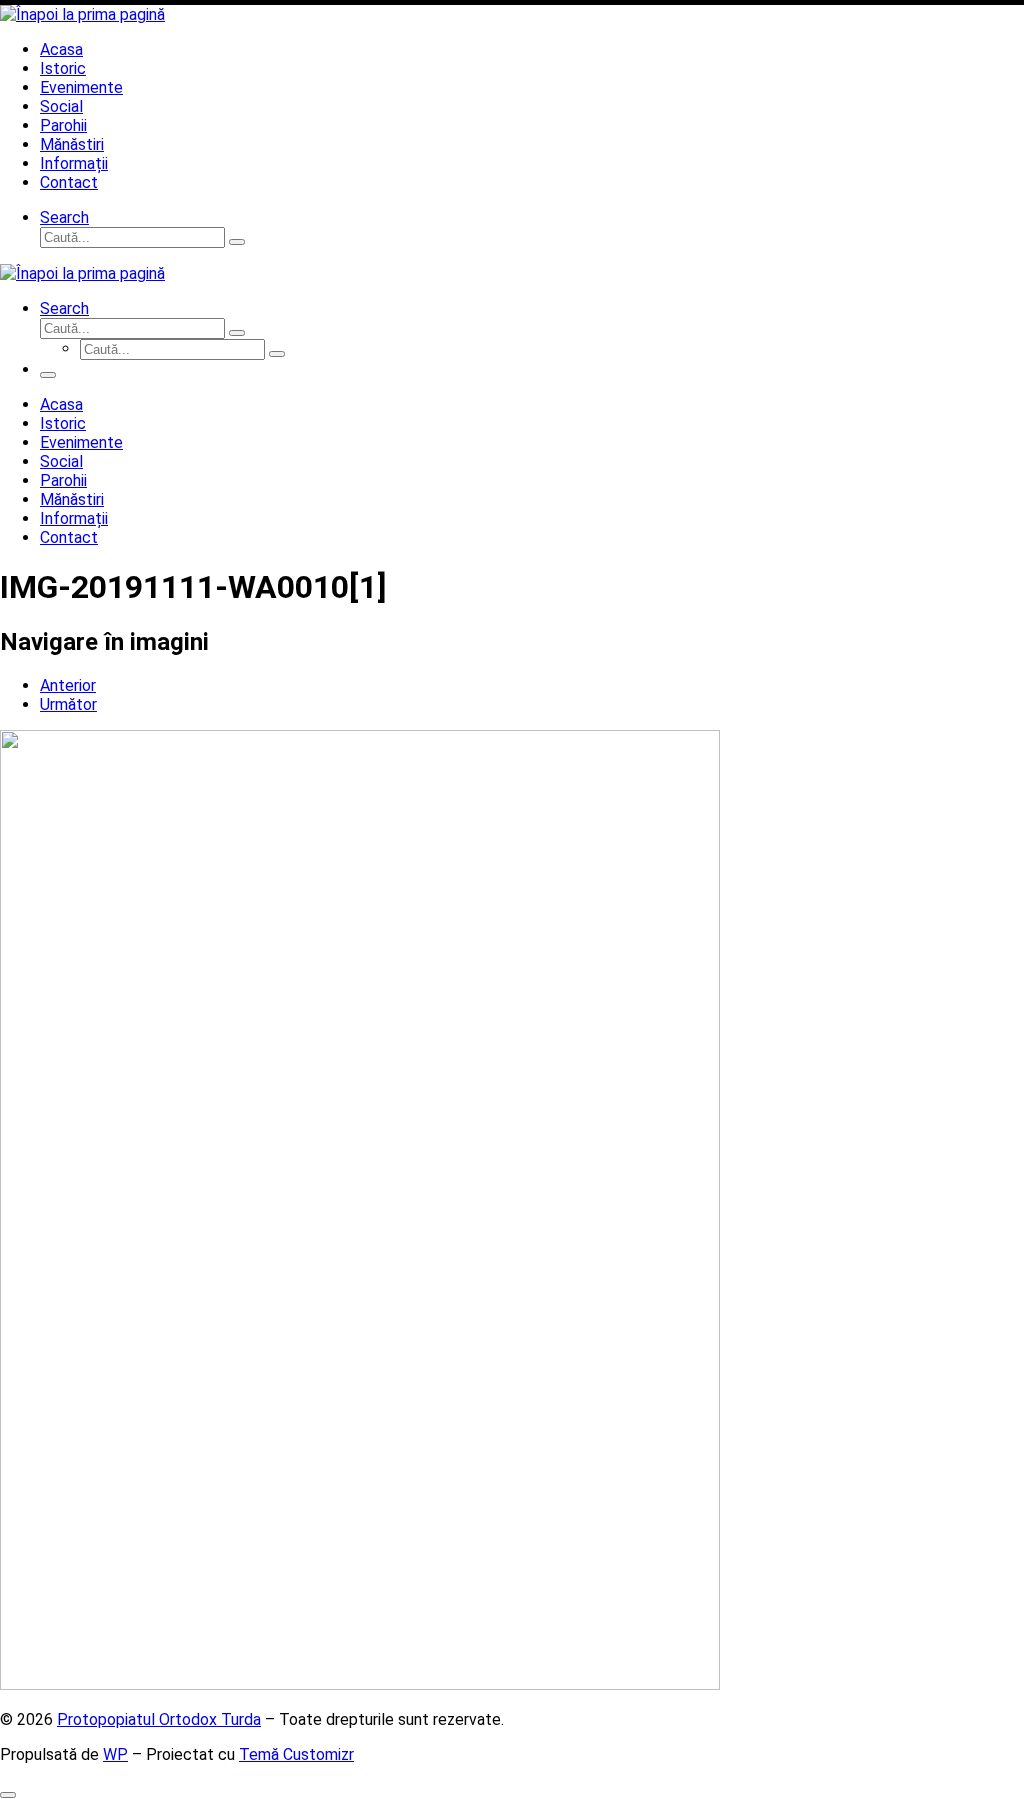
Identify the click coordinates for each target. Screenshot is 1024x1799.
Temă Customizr (296, 1754)
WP (115, 1754)
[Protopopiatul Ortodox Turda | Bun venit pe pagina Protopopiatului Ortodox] (82, 14)
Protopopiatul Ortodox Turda (159, 1719)
